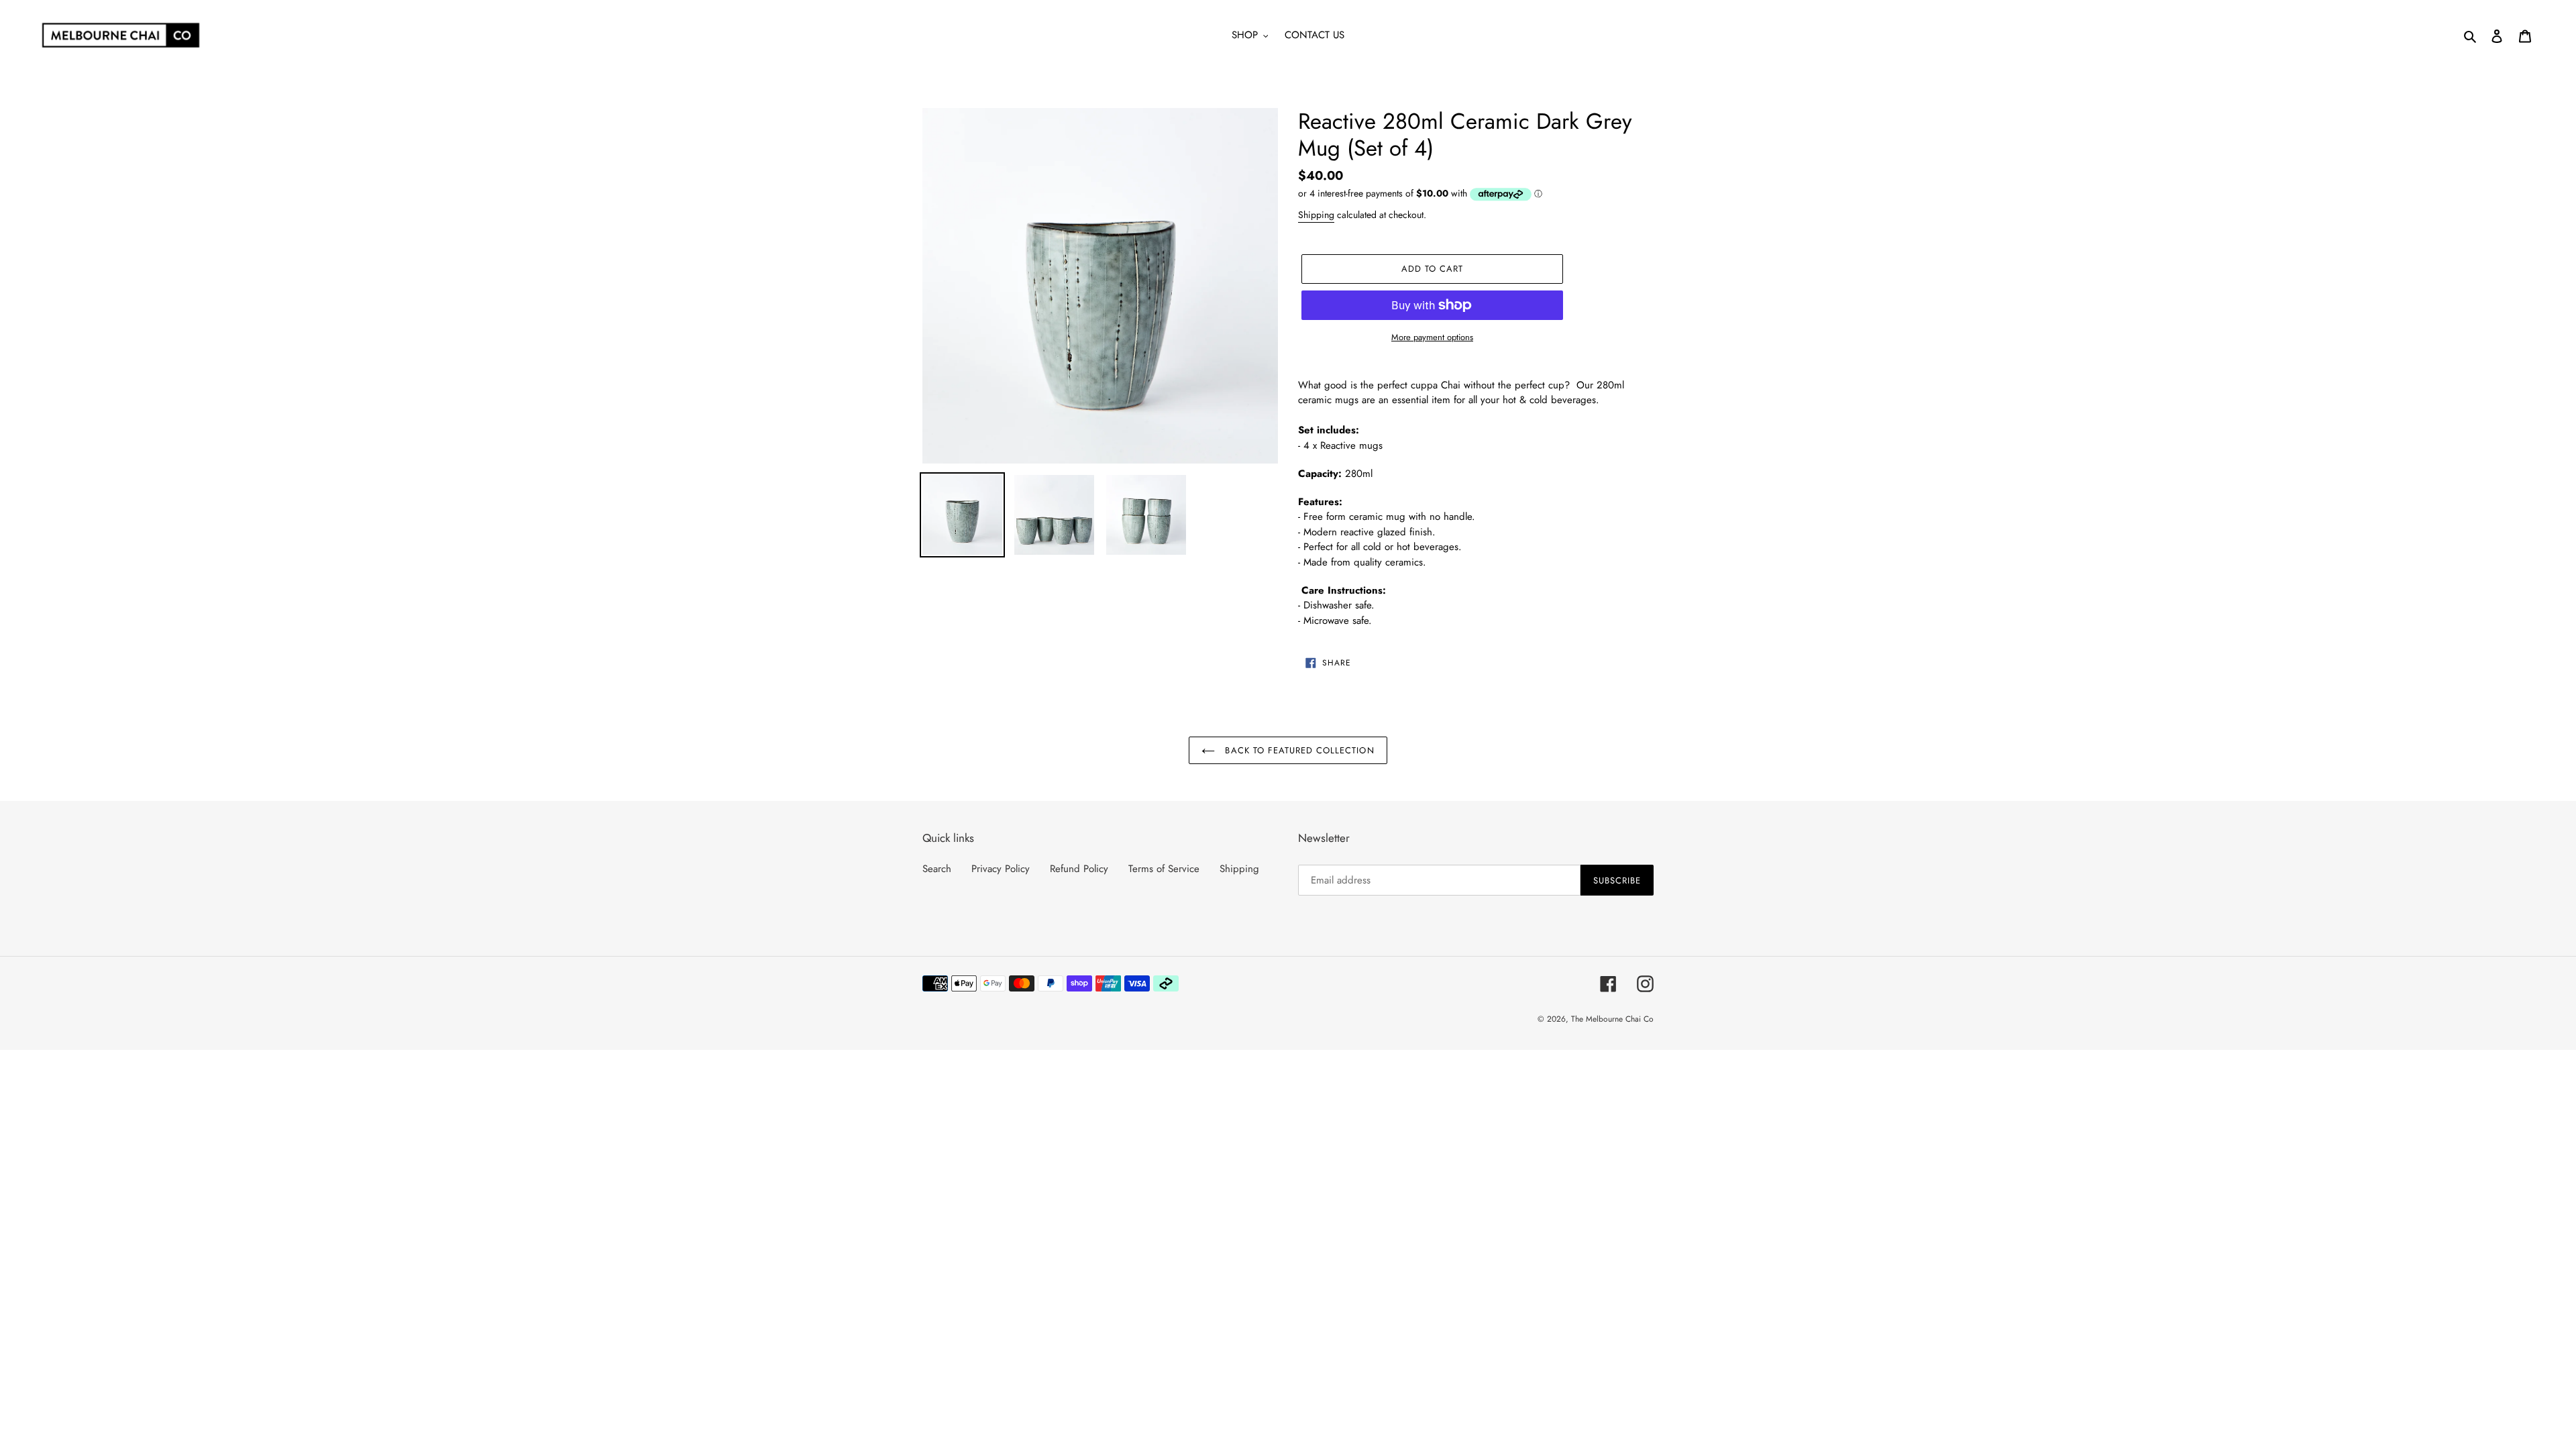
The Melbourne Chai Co (1612, 1019)
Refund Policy (1079, 869)
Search (937, 869)
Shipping (1316, 215)
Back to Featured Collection (1298, 750)
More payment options (1432, 337)
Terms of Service (1164, 869)
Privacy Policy (1001, 869)
